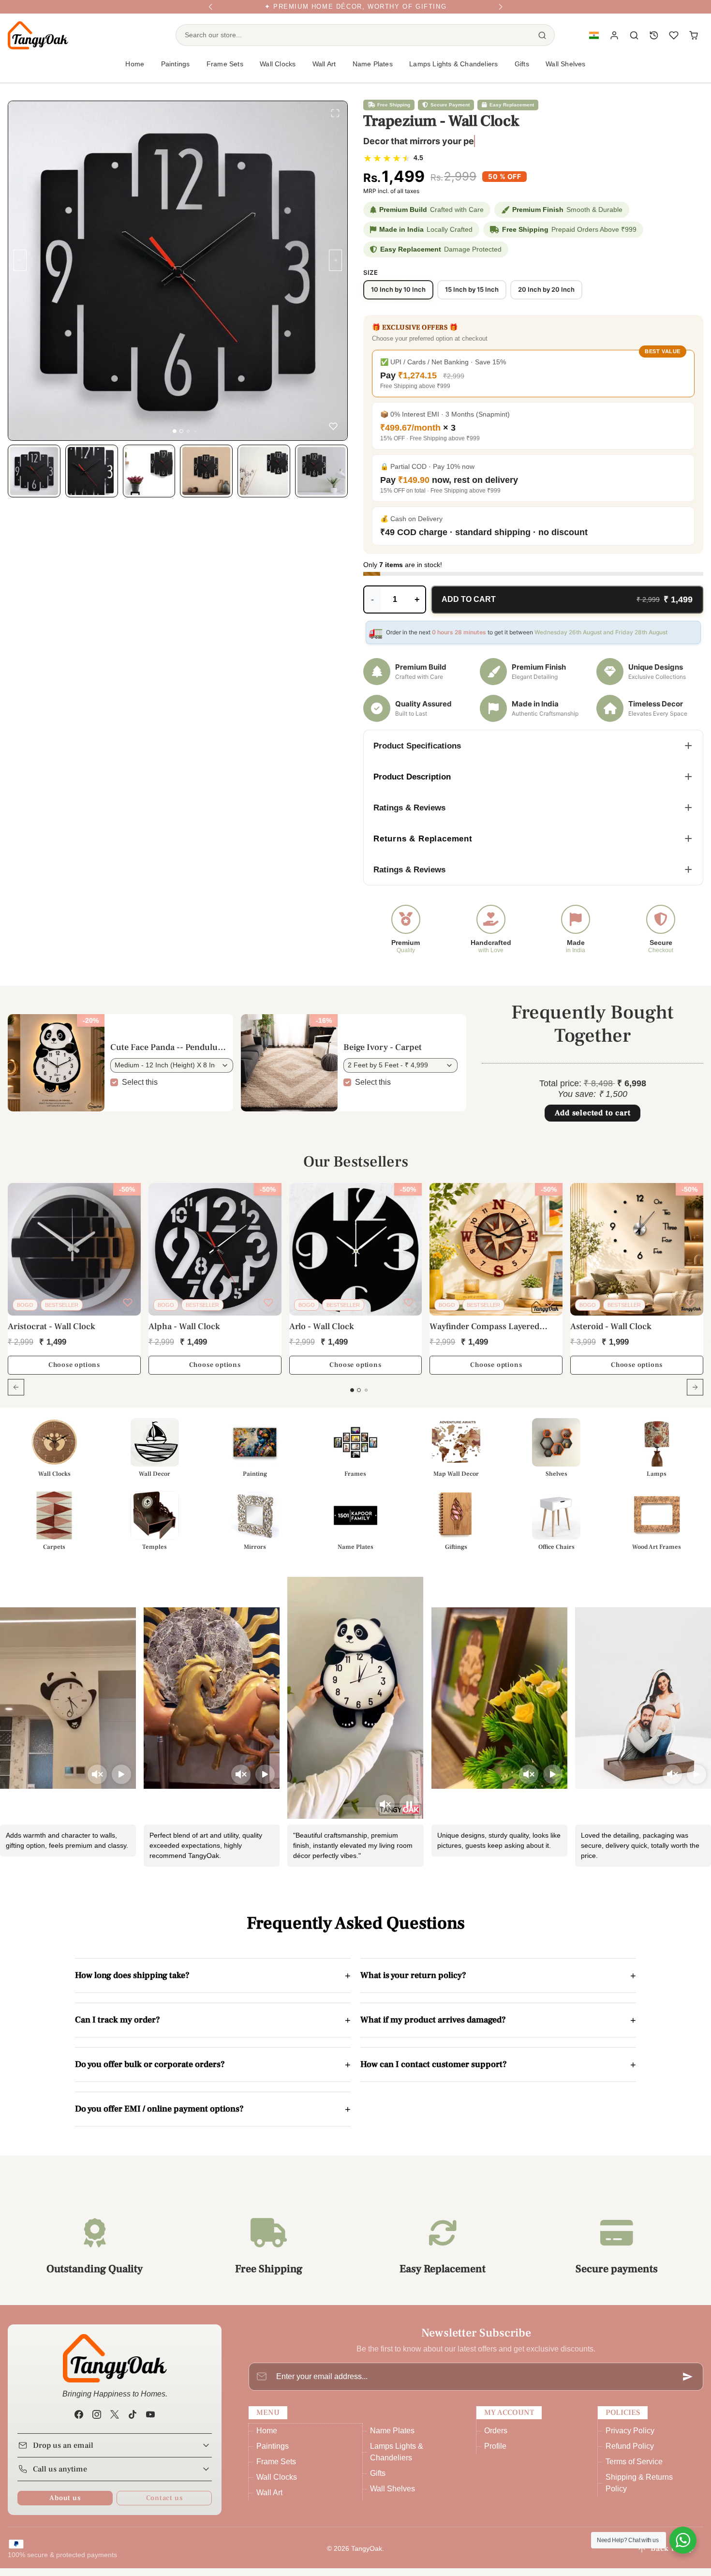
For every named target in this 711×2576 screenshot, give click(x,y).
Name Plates (392, 2438)
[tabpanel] (355, 1303)
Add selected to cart (593, 1121)
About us (65, 2506)
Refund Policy (630, 2454)
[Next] (501, 11)
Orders (496, 2438)
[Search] (542, 43)
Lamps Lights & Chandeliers (453, 72)
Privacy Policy (630, 2438)
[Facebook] (79, 2422)
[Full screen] (335, 115)
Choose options (74, 1373)
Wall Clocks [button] (278, 72)
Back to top (672, 2556)
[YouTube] (151, 2422)
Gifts (378, 2481)
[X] (114, 2422)
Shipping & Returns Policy (639, 2491)
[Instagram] (96, 2422)
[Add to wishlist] (333, 428)
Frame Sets (276, 2469)
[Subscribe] (688, 2384)
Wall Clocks (277, 2485)
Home (135, 72)
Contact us (164, 2506)
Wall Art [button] (324, 72)
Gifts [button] (522, 72)
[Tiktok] (133, 2422)
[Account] (615, 43)
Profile (495, 2454)
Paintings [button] (176, 72)
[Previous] (210, 11)
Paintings (273, 2454)
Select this (140, 1089)
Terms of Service (634, 2469)
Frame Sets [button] (225, 72)
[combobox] (353, 43)
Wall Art (269, 2500)
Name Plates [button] (373, 72)
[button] (594, 43)
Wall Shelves (565, 72)
